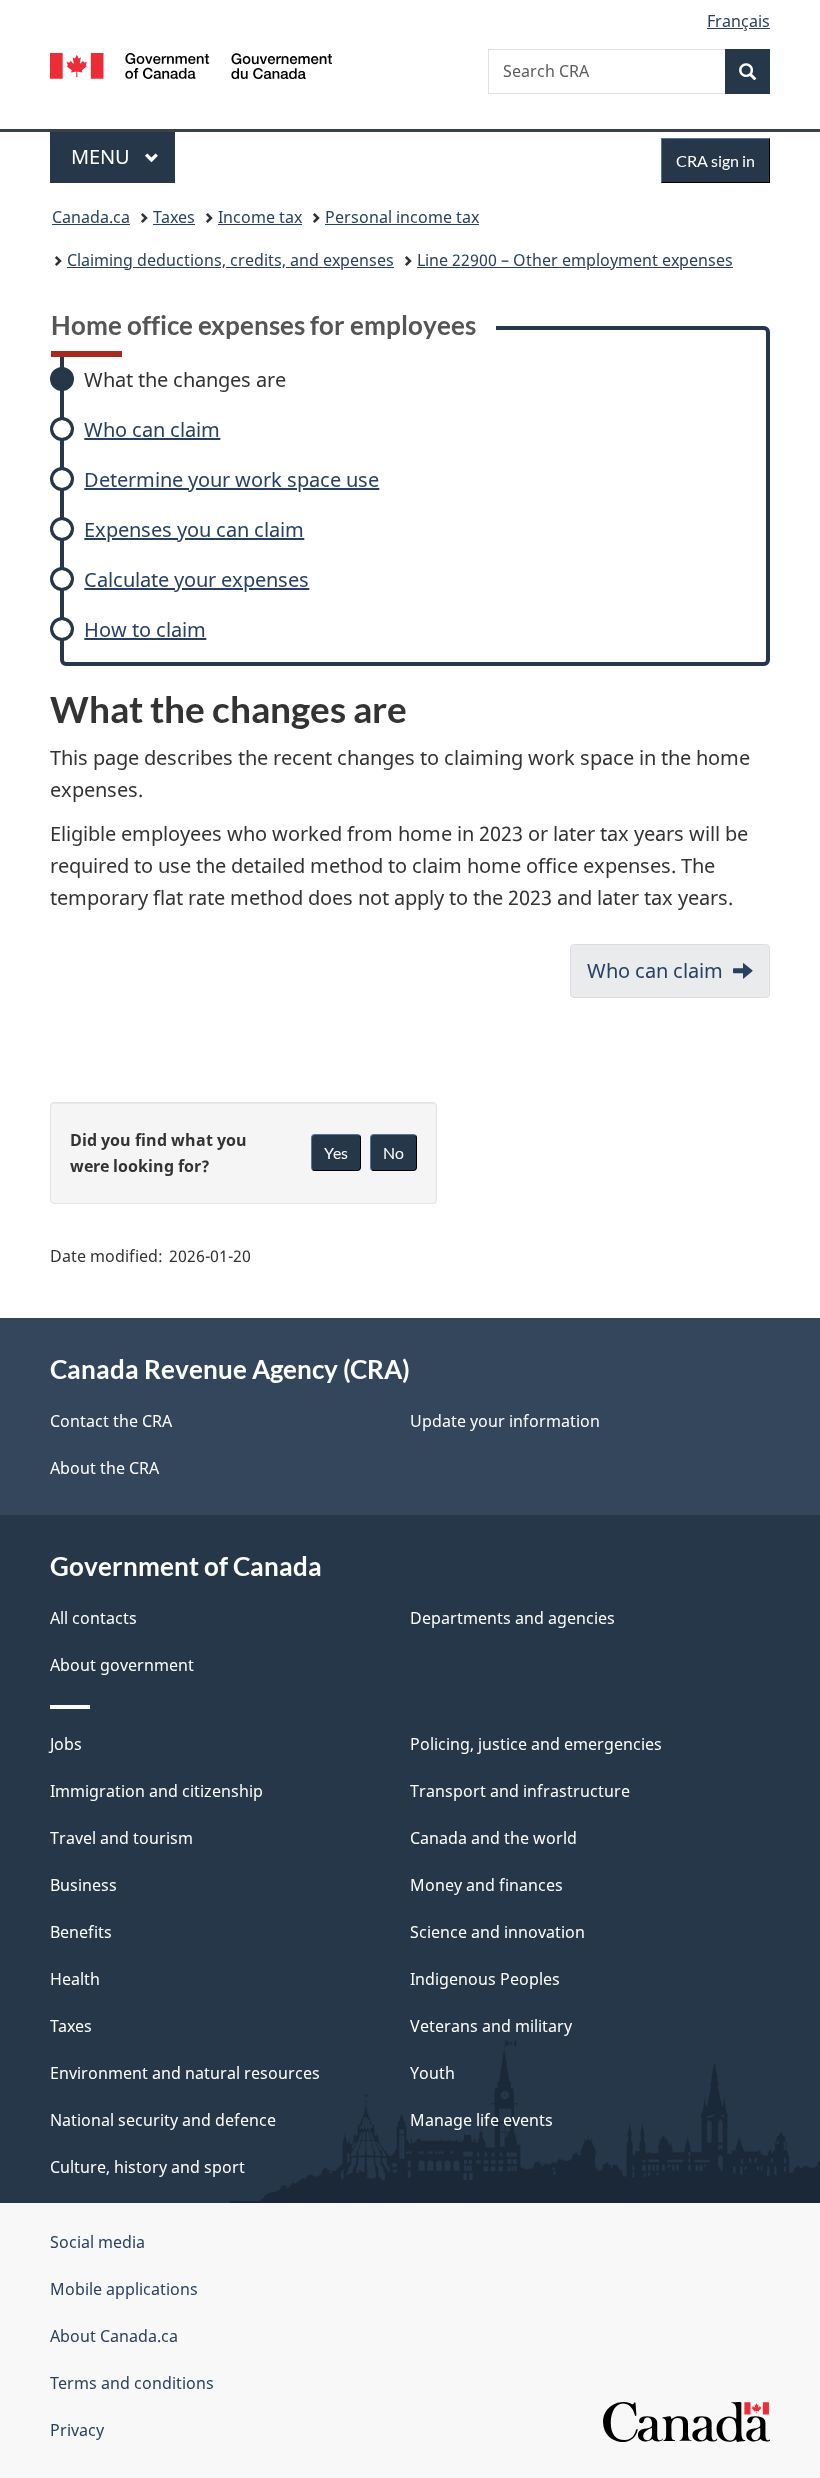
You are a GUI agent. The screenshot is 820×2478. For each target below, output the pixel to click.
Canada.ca (91, 217)
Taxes (174, 217)
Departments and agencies (512, 1618)
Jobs (66, 1744)
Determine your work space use (231, 479)
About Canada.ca (114, 2336)
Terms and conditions (132, 2383)
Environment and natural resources (185, 2073)
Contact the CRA (111, 1421)
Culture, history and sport (147, 2167)
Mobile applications (124, 2289)
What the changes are (185, 379)
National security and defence (163, 2120)
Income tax (260, 217)
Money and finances (486, 1885)
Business (83, 1885)
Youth (432, 2073)
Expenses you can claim (194, 529)
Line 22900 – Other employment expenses (575, 260)
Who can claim (152, 429)
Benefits (81, 1932)
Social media (97, 2242)
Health (75, 1979)
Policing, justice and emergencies (536, 1744)
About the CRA (104, 1468)
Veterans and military (491, 2026)
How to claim (145, 629)
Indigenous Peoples (485, 1979)
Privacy (77, 2430)
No (393, 1152)
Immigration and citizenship (156, 1791)
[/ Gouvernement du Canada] (191, 64)
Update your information (505, 1421)
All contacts (93, 1618)
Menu (103, 156)
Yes (336, 1152)
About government (122, 1665)
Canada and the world (493, 1838)
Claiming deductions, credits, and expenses (230, 260)
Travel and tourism (121, 1838)
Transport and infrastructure (520, 1791)
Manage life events (481, 2120)
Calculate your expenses (196, 579)
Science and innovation (497, 1932)
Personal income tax (402, 217)
